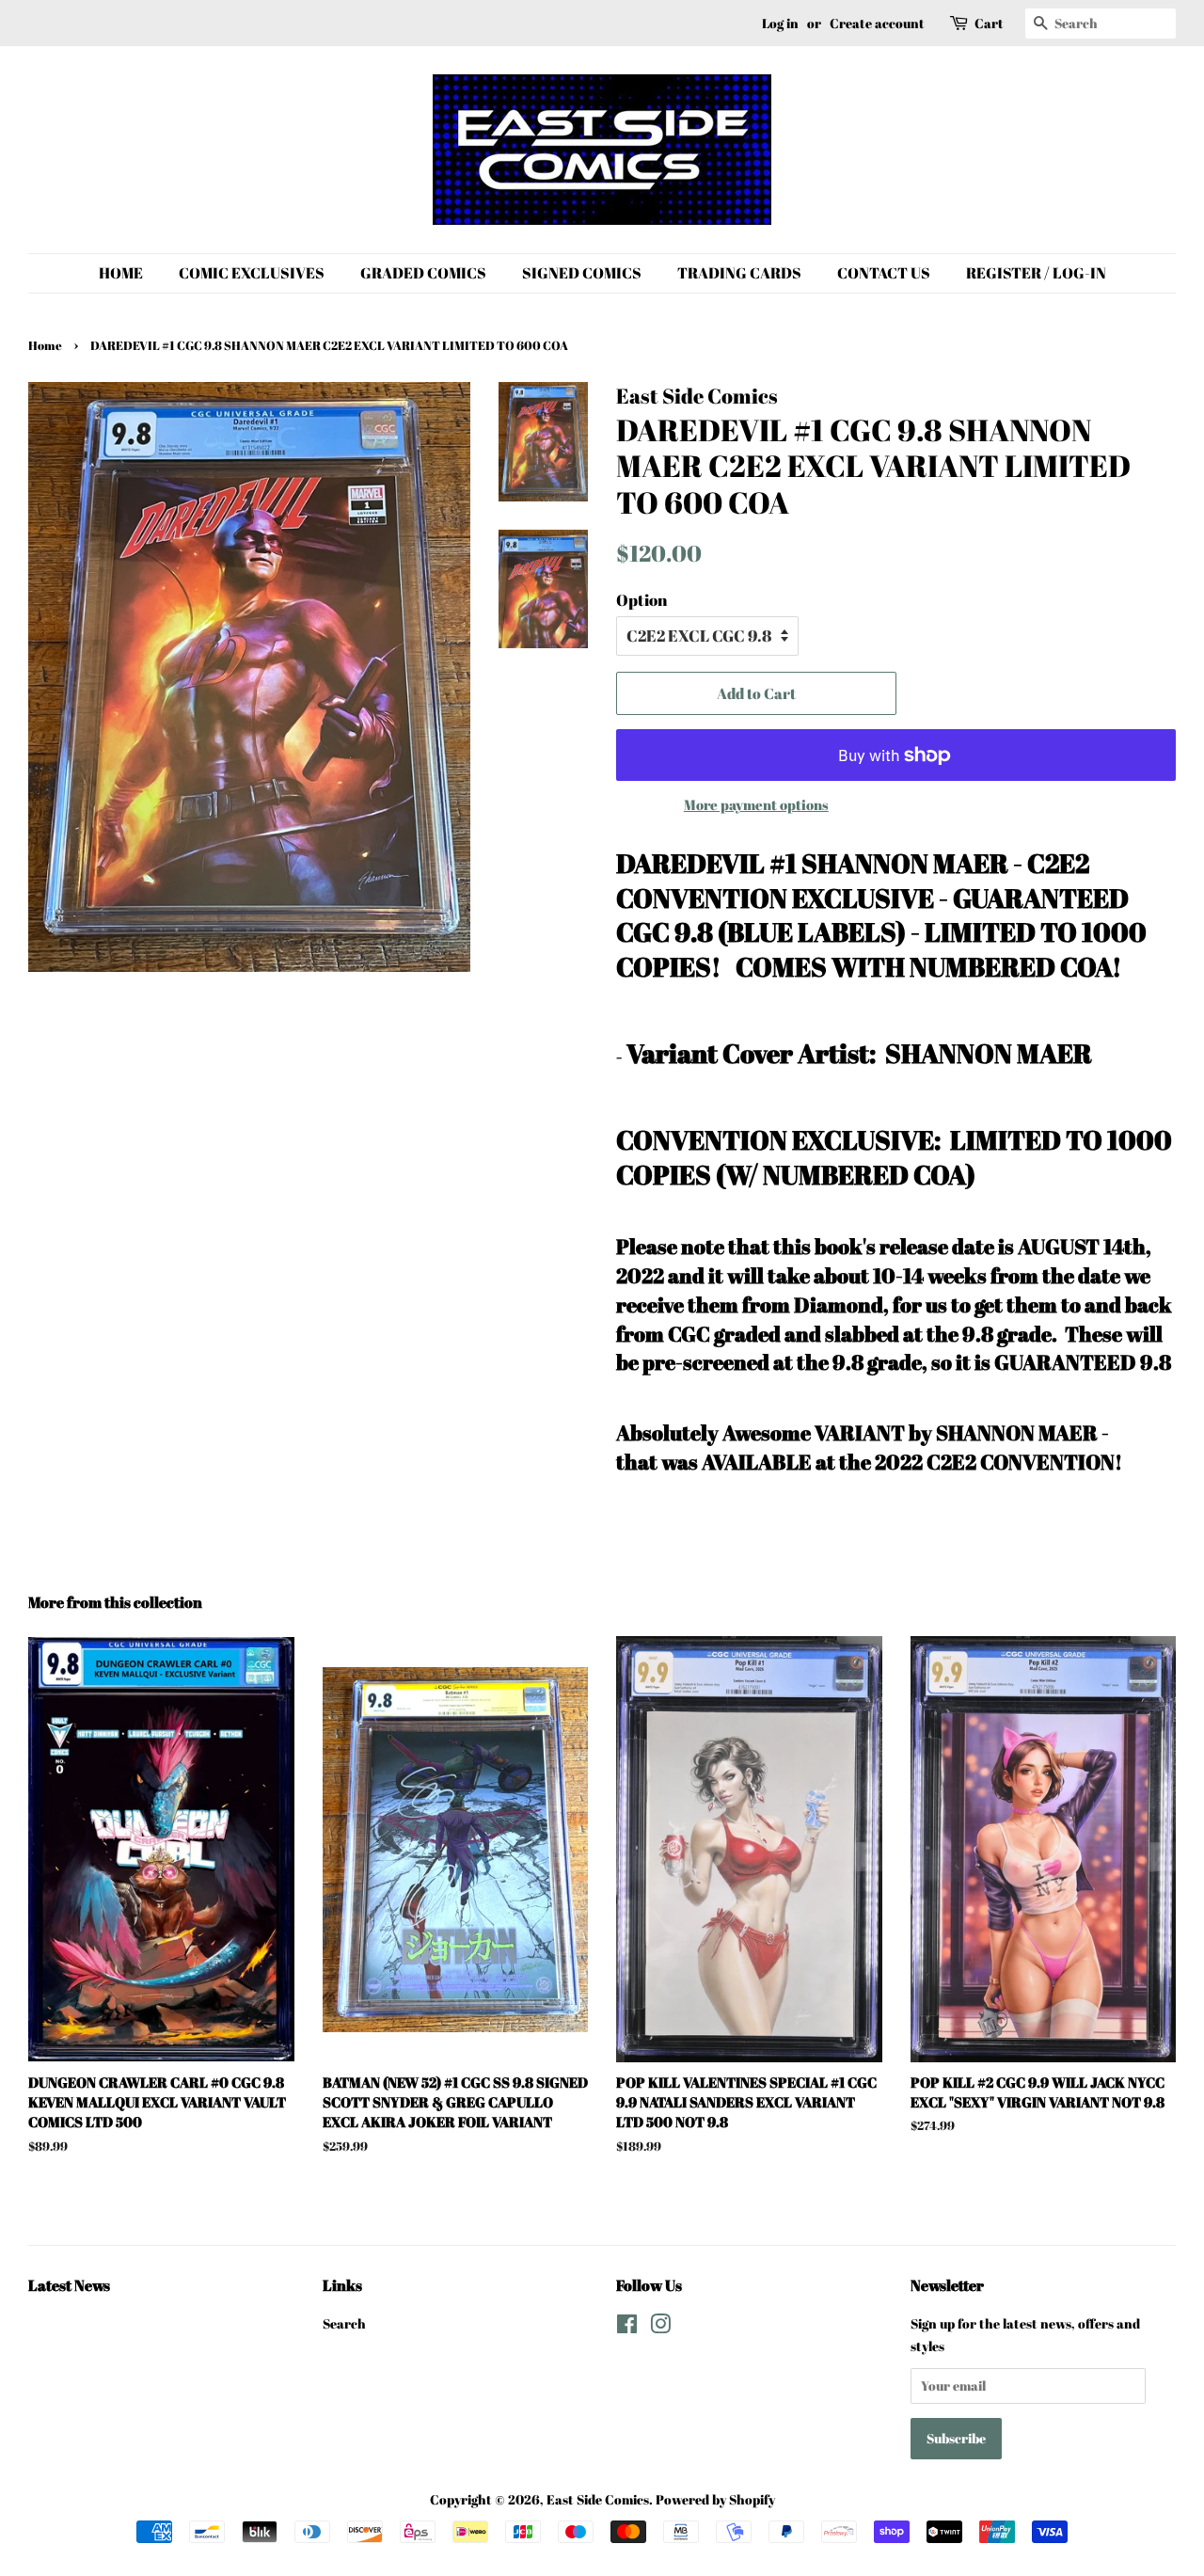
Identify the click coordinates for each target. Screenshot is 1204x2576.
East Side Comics (598, 2499)
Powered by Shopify (715, 2499)
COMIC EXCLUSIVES (252, 273)
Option (642, 600)
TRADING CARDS (739, 273)
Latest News (69, 2285)
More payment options (756, 804)
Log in (780, 23)
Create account (877, 23)
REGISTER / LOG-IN (1036, 273)
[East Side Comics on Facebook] (627, 2327)
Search (344, 2323)
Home (45, 346)
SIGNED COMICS (582, 273)
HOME (121, 273)
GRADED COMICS (423, 273)
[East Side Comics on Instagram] (660, 2327)
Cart (989, 23)
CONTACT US (884, 273)
